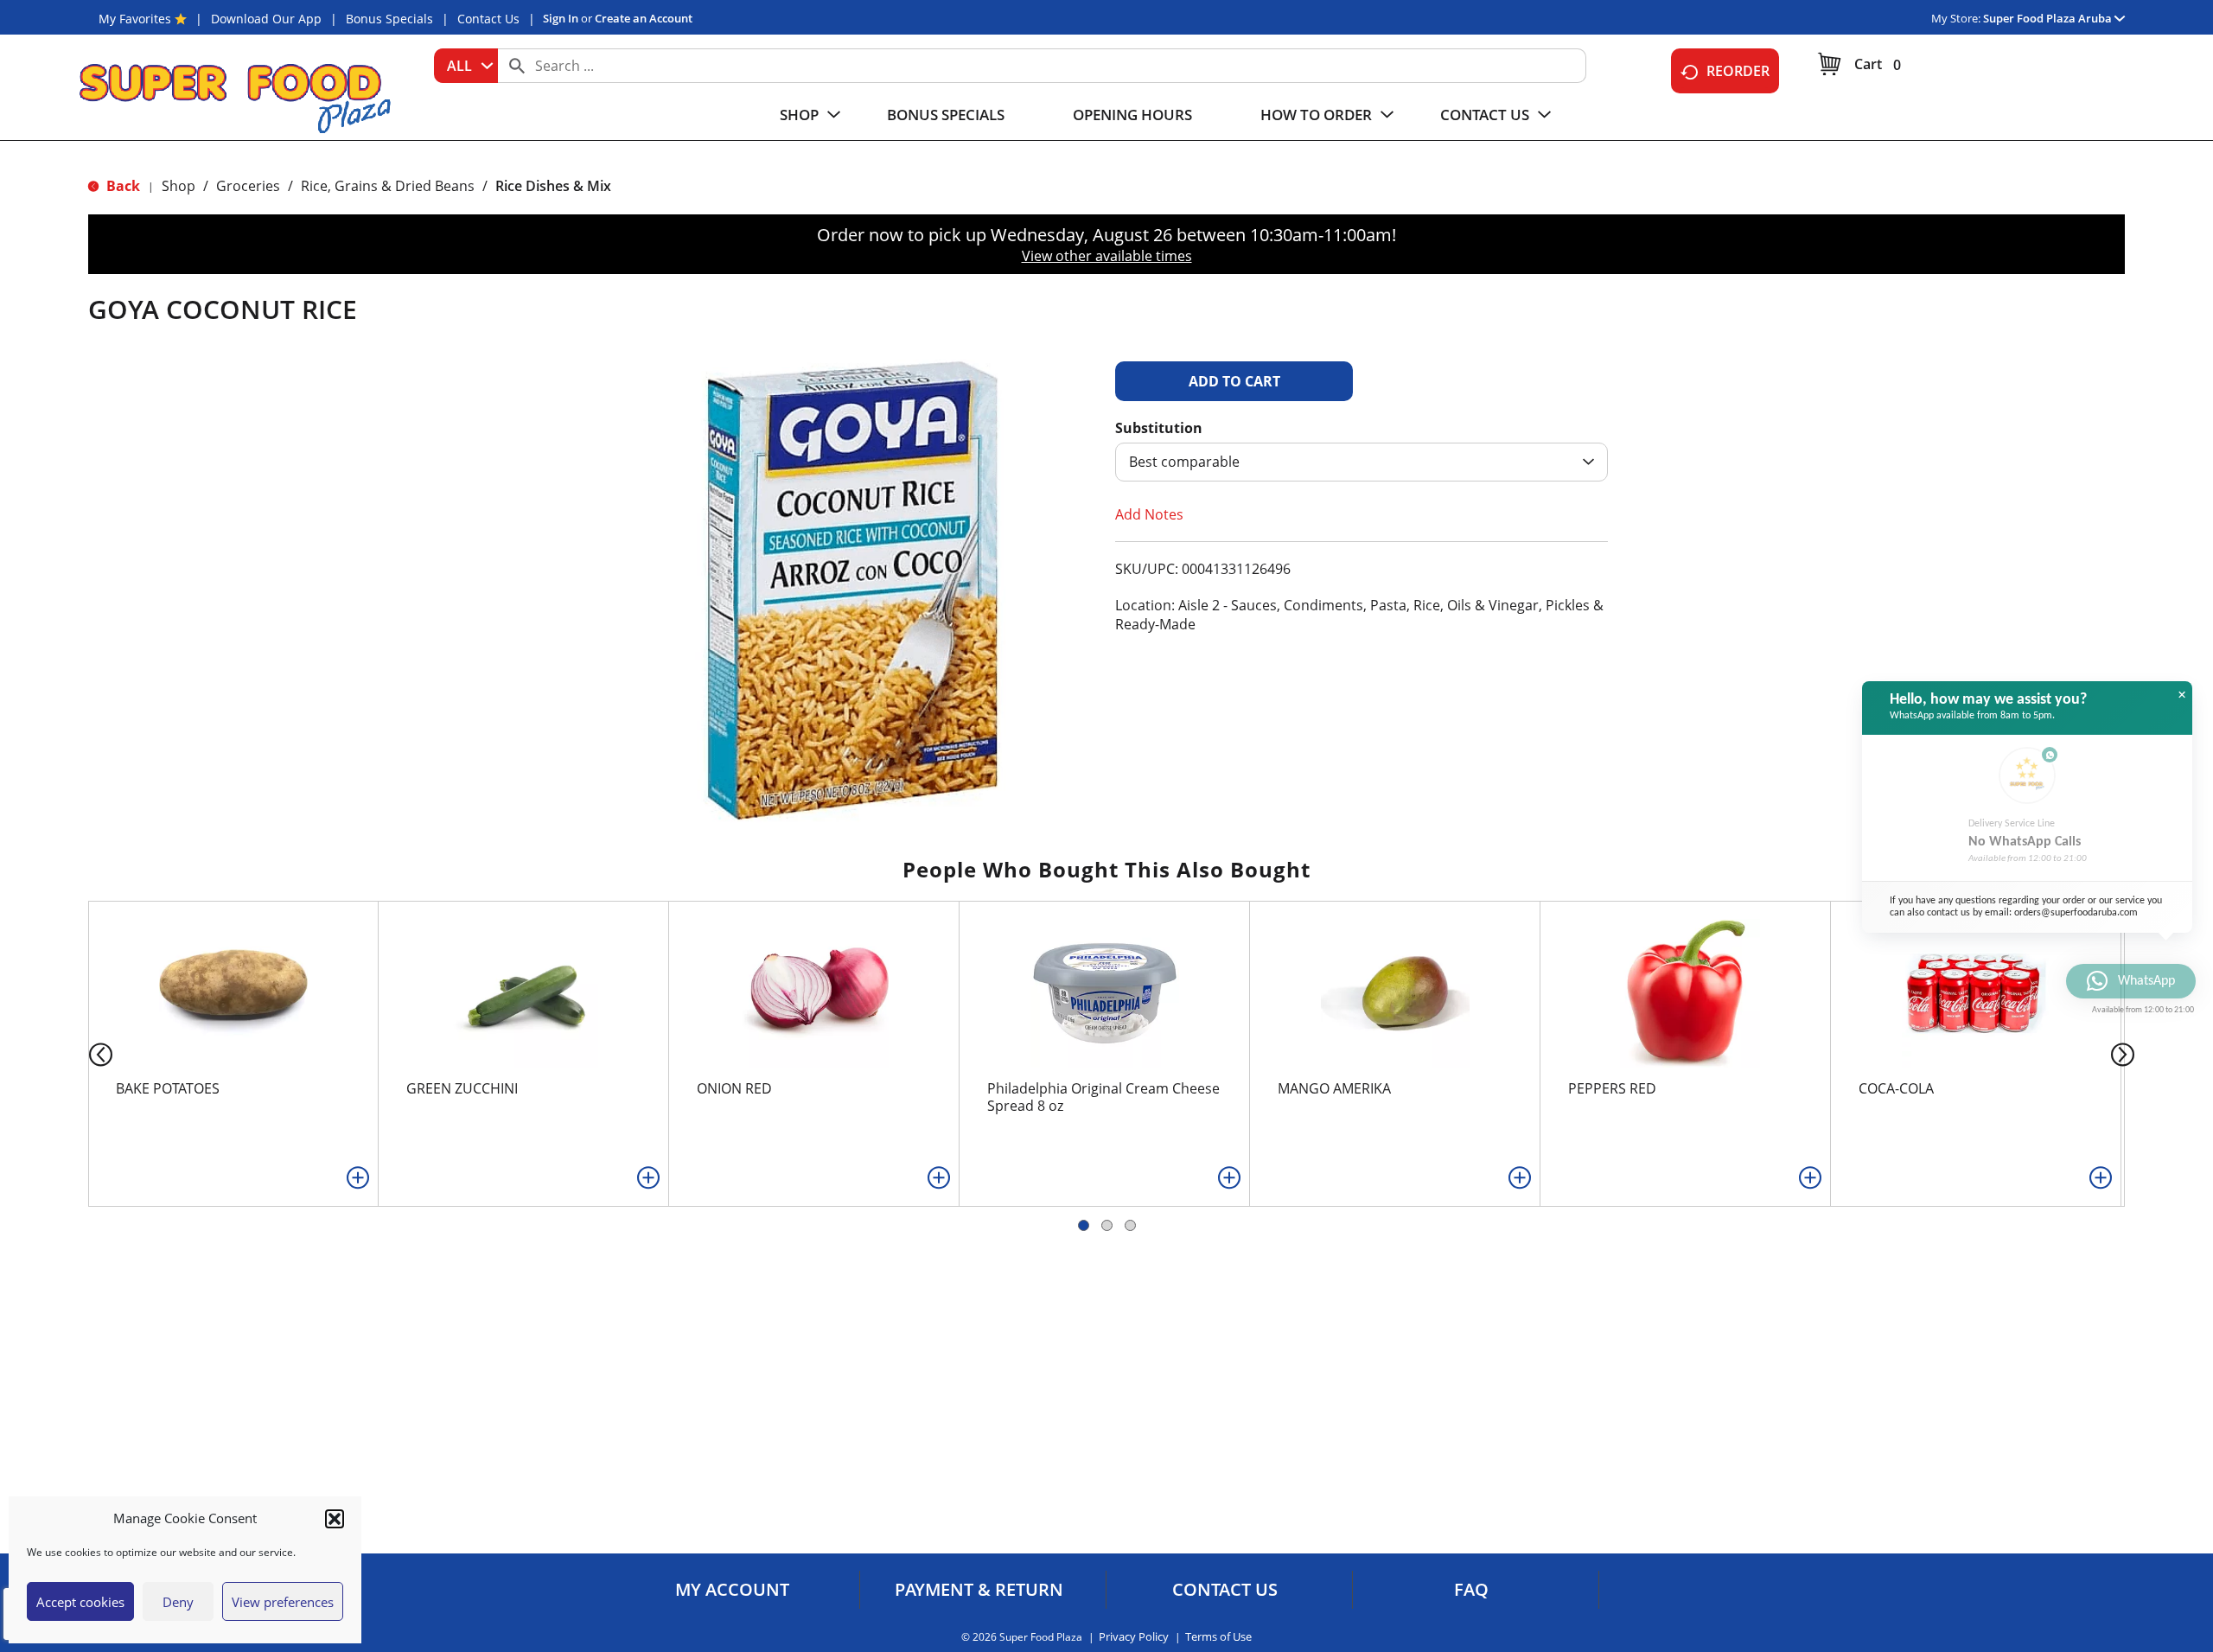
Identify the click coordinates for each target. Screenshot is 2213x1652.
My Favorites (135, 19)
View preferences (283, 1602)
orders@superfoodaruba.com (2076, 913)
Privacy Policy (1134, 1637)
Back (121, 186)
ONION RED (734, 1088)
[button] (335, 1519)
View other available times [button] (1107, 256)
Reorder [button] (1738, 71)
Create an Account (644, 18)
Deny (178, 1602)
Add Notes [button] (1149, 514)
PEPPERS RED (1612, 1088)
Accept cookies (80, 1602)
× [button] (2182, 695)
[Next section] (2126, 1053)
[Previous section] (87, 1053)
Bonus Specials (389, 19)
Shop (179, 186)
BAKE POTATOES (168, 1088)
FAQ (1471, 1590)
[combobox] (466, 66)
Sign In (561, 18)
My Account (732, 1590)
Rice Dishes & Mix (553, 186)
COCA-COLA (1896, 1088)
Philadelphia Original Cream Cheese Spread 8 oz (1103, 1097)
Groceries (248, 186)
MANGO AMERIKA (1334, 1088)
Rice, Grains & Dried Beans (388, 186)
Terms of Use (1218, 1637)
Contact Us (488, 19)
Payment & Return (979, 1590)
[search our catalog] (517, 66)
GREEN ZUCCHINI (462, 1088)
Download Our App (266, 19)
